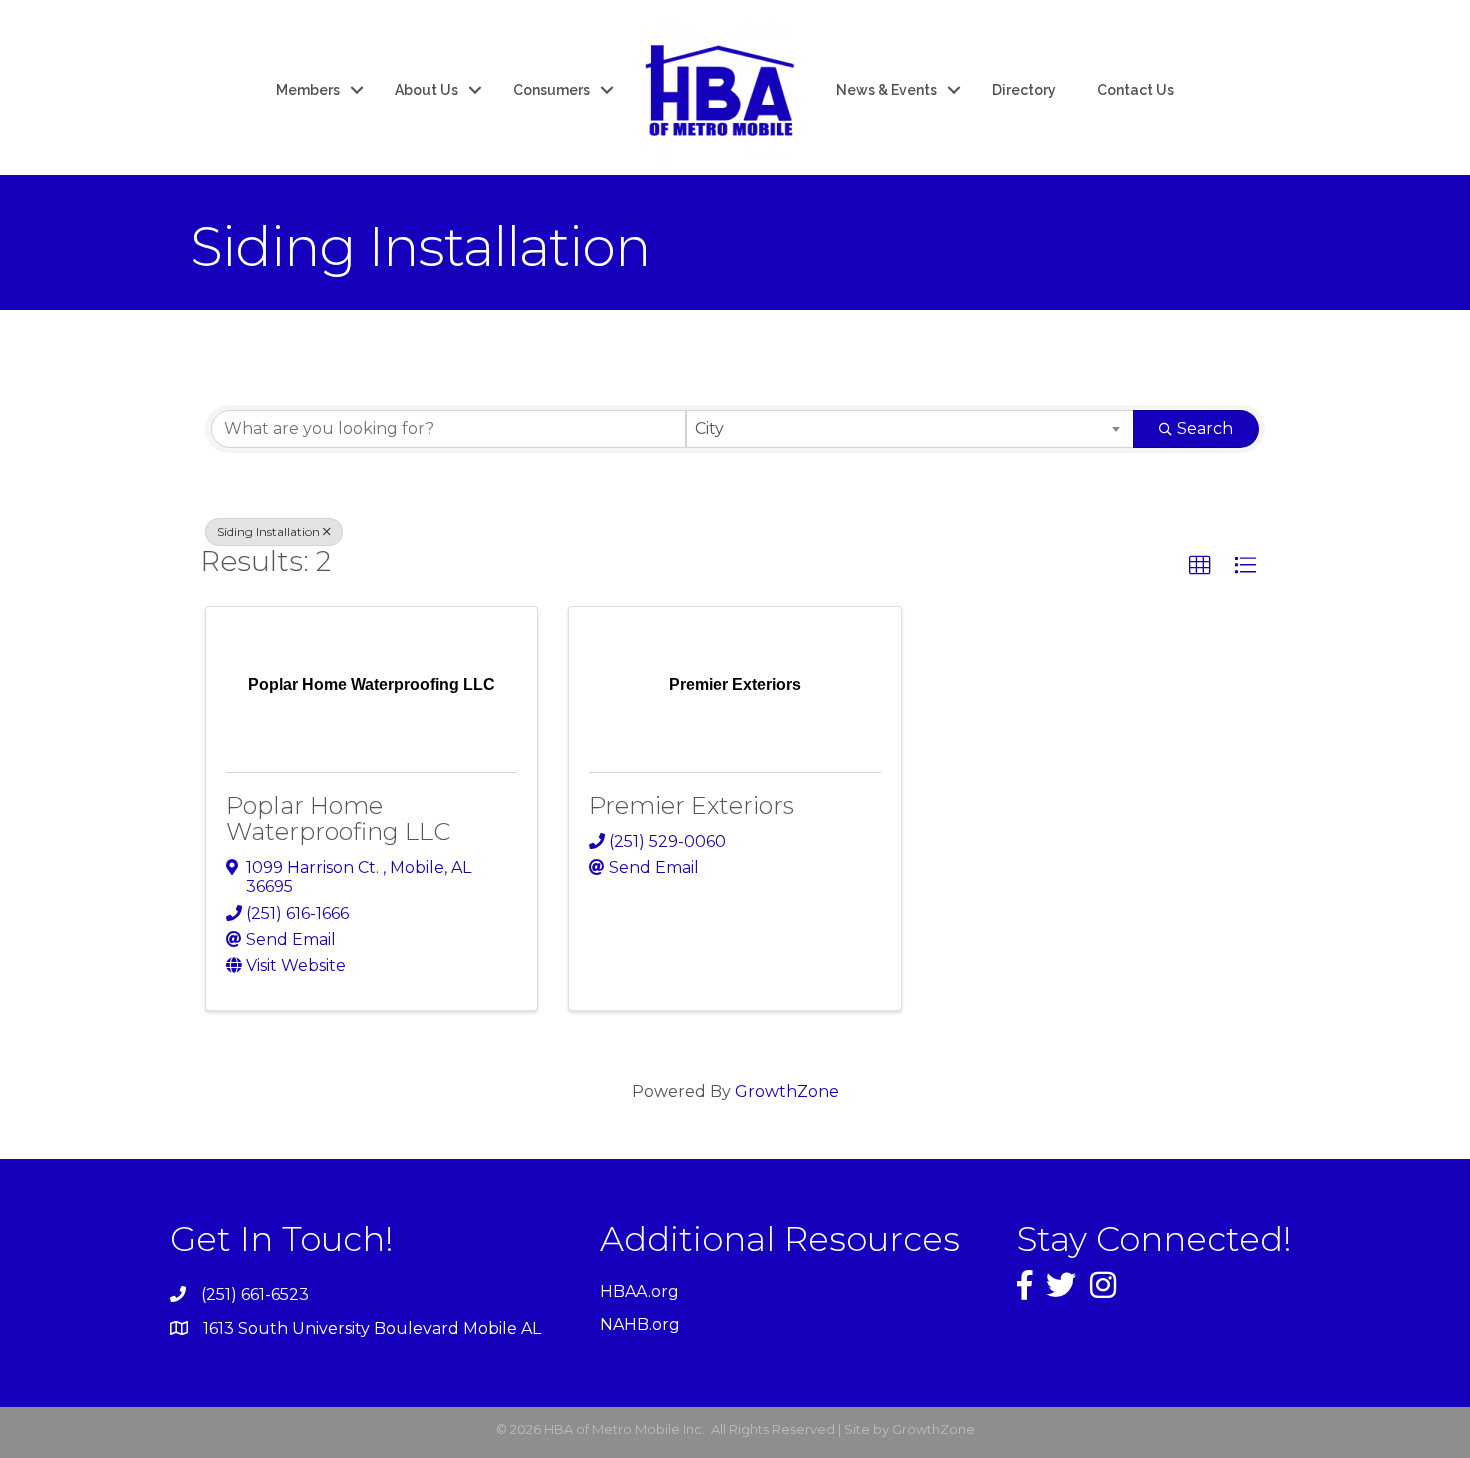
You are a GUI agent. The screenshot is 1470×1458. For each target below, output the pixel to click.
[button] (1200, 566)
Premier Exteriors (691, 805)
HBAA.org (639, 1291)
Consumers (551, 90)
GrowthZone (787, 1091)
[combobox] (910, 429)
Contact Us (1135, 90)
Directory (1024, 90)
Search (1205, 428)
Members (308, 90)
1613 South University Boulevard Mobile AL (372, 1328)
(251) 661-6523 (255, 1294)
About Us (426, 90)
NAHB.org (640, 1324)
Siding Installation (268, 531)
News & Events (886, 90)
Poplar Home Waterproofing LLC (338, 818)
